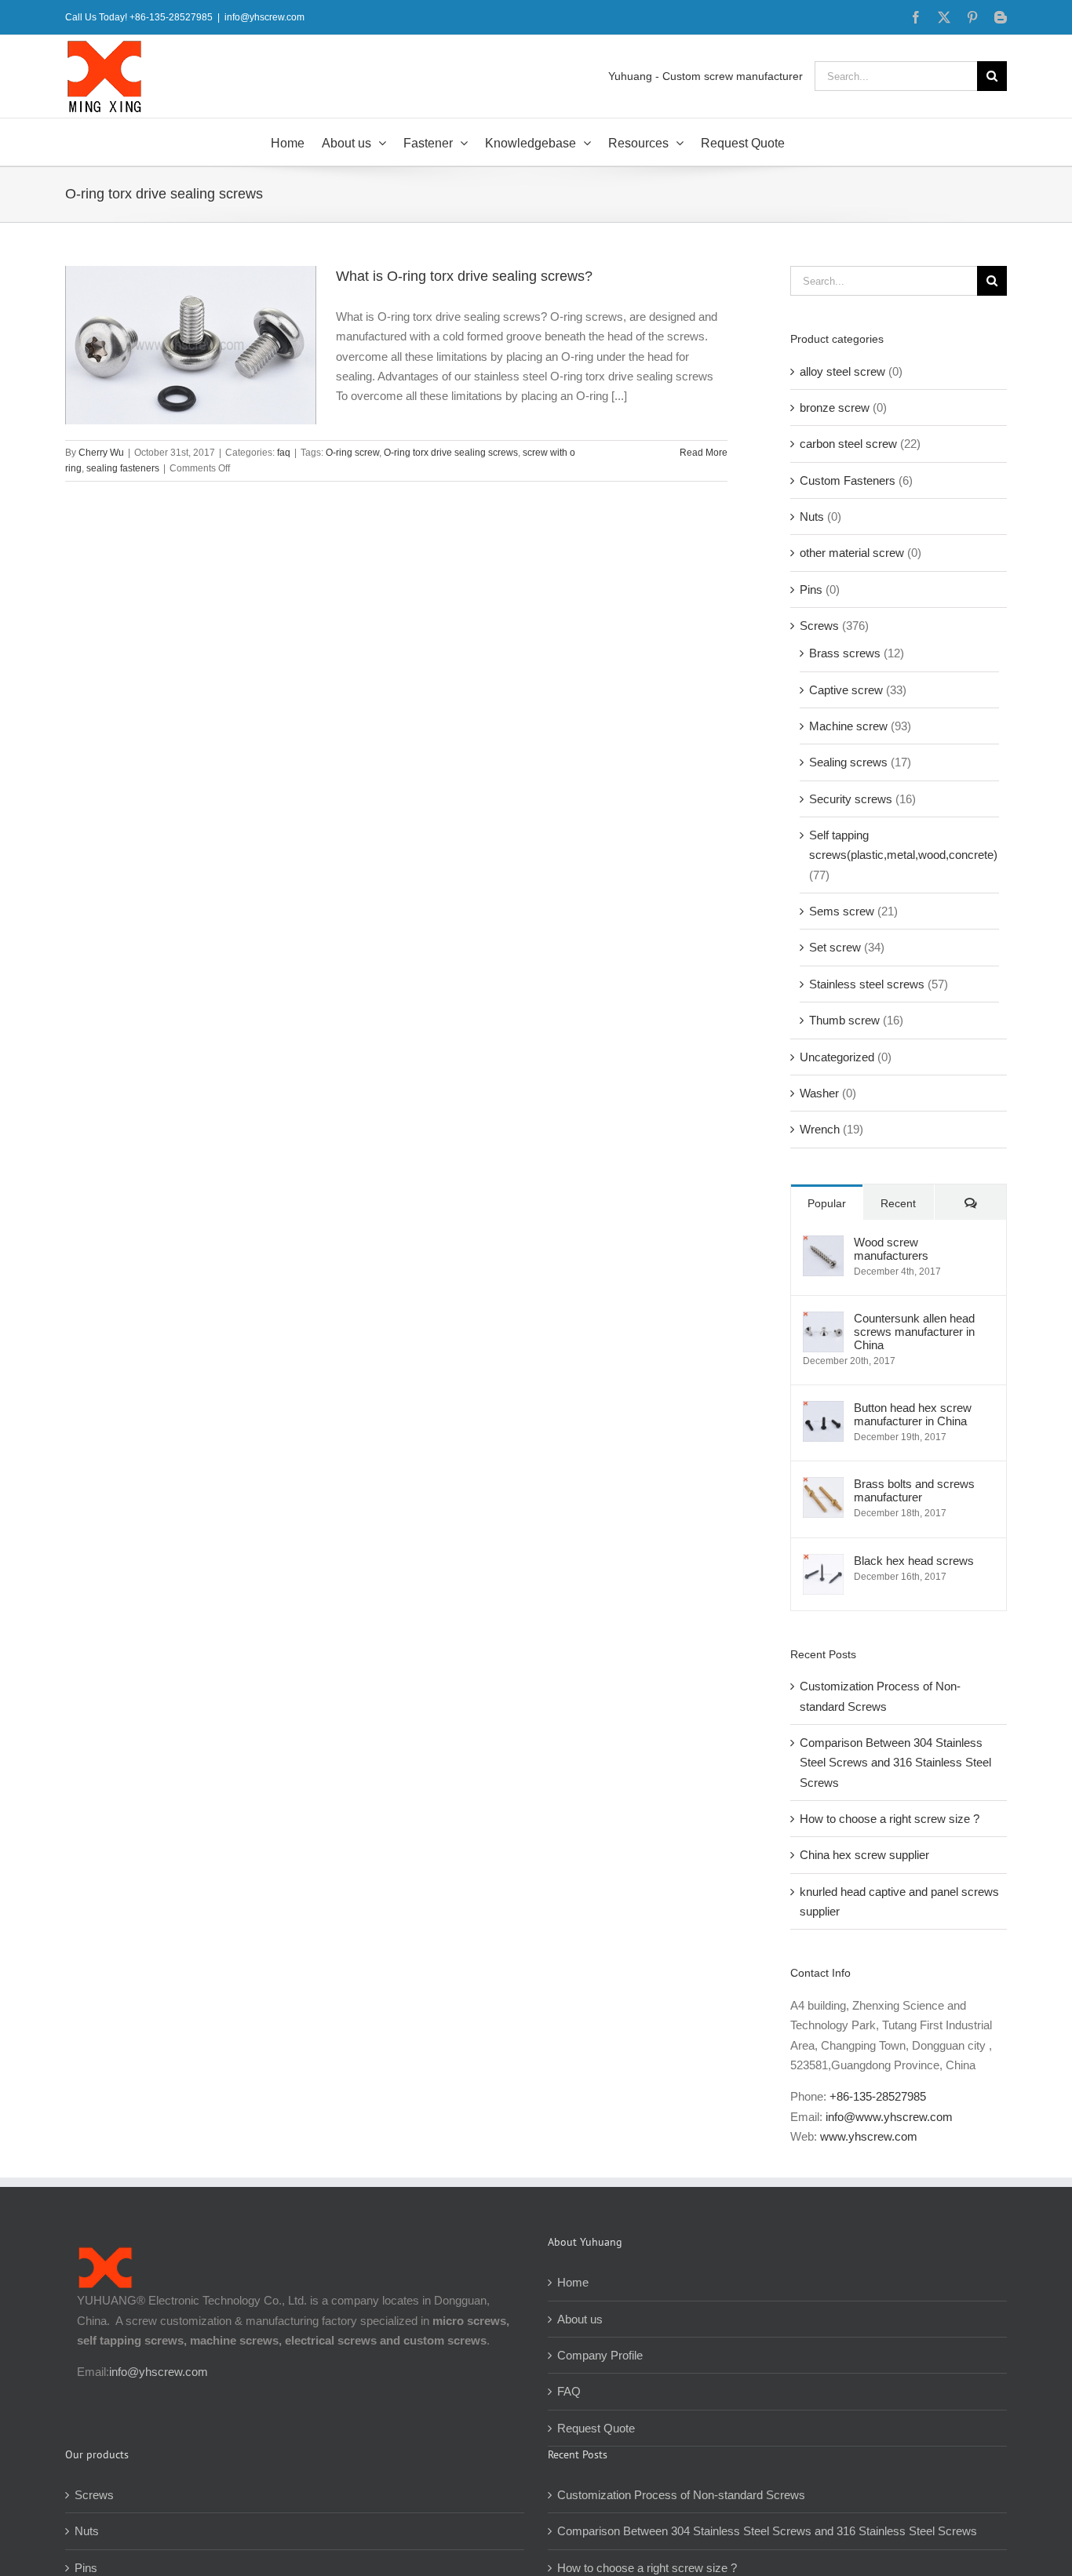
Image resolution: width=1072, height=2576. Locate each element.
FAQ (569, 2391)
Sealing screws (848, 762)
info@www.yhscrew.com (889, 2117)
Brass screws (845, 653)
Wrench (820, 1129)
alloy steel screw (842, 371)
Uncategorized (837, 1057)
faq (284, 453)
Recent (898, 1203)
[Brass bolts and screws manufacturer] (823, 1487)
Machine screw (848, 726)
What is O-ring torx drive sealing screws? (464, 276)
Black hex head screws (914, 1561)
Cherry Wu (101, 453)
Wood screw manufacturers (891, 1249)
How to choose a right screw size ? (890, 1819)
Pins (811, 589)
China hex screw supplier (864, 1855)
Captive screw (846, 690)
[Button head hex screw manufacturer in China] (823, 1411)
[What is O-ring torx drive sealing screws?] (191, 345)
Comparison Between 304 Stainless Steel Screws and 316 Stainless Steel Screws (895, 1763)
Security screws (851, 799)
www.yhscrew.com (869, 2136)
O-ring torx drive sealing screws (451, 453)
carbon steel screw (848, 444)
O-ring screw (352, 453)
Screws (819, 626)
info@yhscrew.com (264, 17)
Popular (827, 1203)
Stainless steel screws (867, 984)
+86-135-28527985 (878, 2096)
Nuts (812, 517)
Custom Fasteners (848, 480)
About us (580, 2319)
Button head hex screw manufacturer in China (913, 1414)
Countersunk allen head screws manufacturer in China (914, 1332)
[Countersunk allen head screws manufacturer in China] (823, 1321)
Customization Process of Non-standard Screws (683, 2495)
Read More (704, 453)
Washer (819, 1093)
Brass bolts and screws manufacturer (914, 1490)
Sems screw (842, 911)
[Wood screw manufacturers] (823, 1245)
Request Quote (596, 2428)
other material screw (852, 553)
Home (573, 2282)
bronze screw (835, 408)
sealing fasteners (123, 468)
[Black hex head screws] (823, 1564)
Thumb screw (844, 1020)
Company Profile (600, 2355)
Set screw (835, 947)
